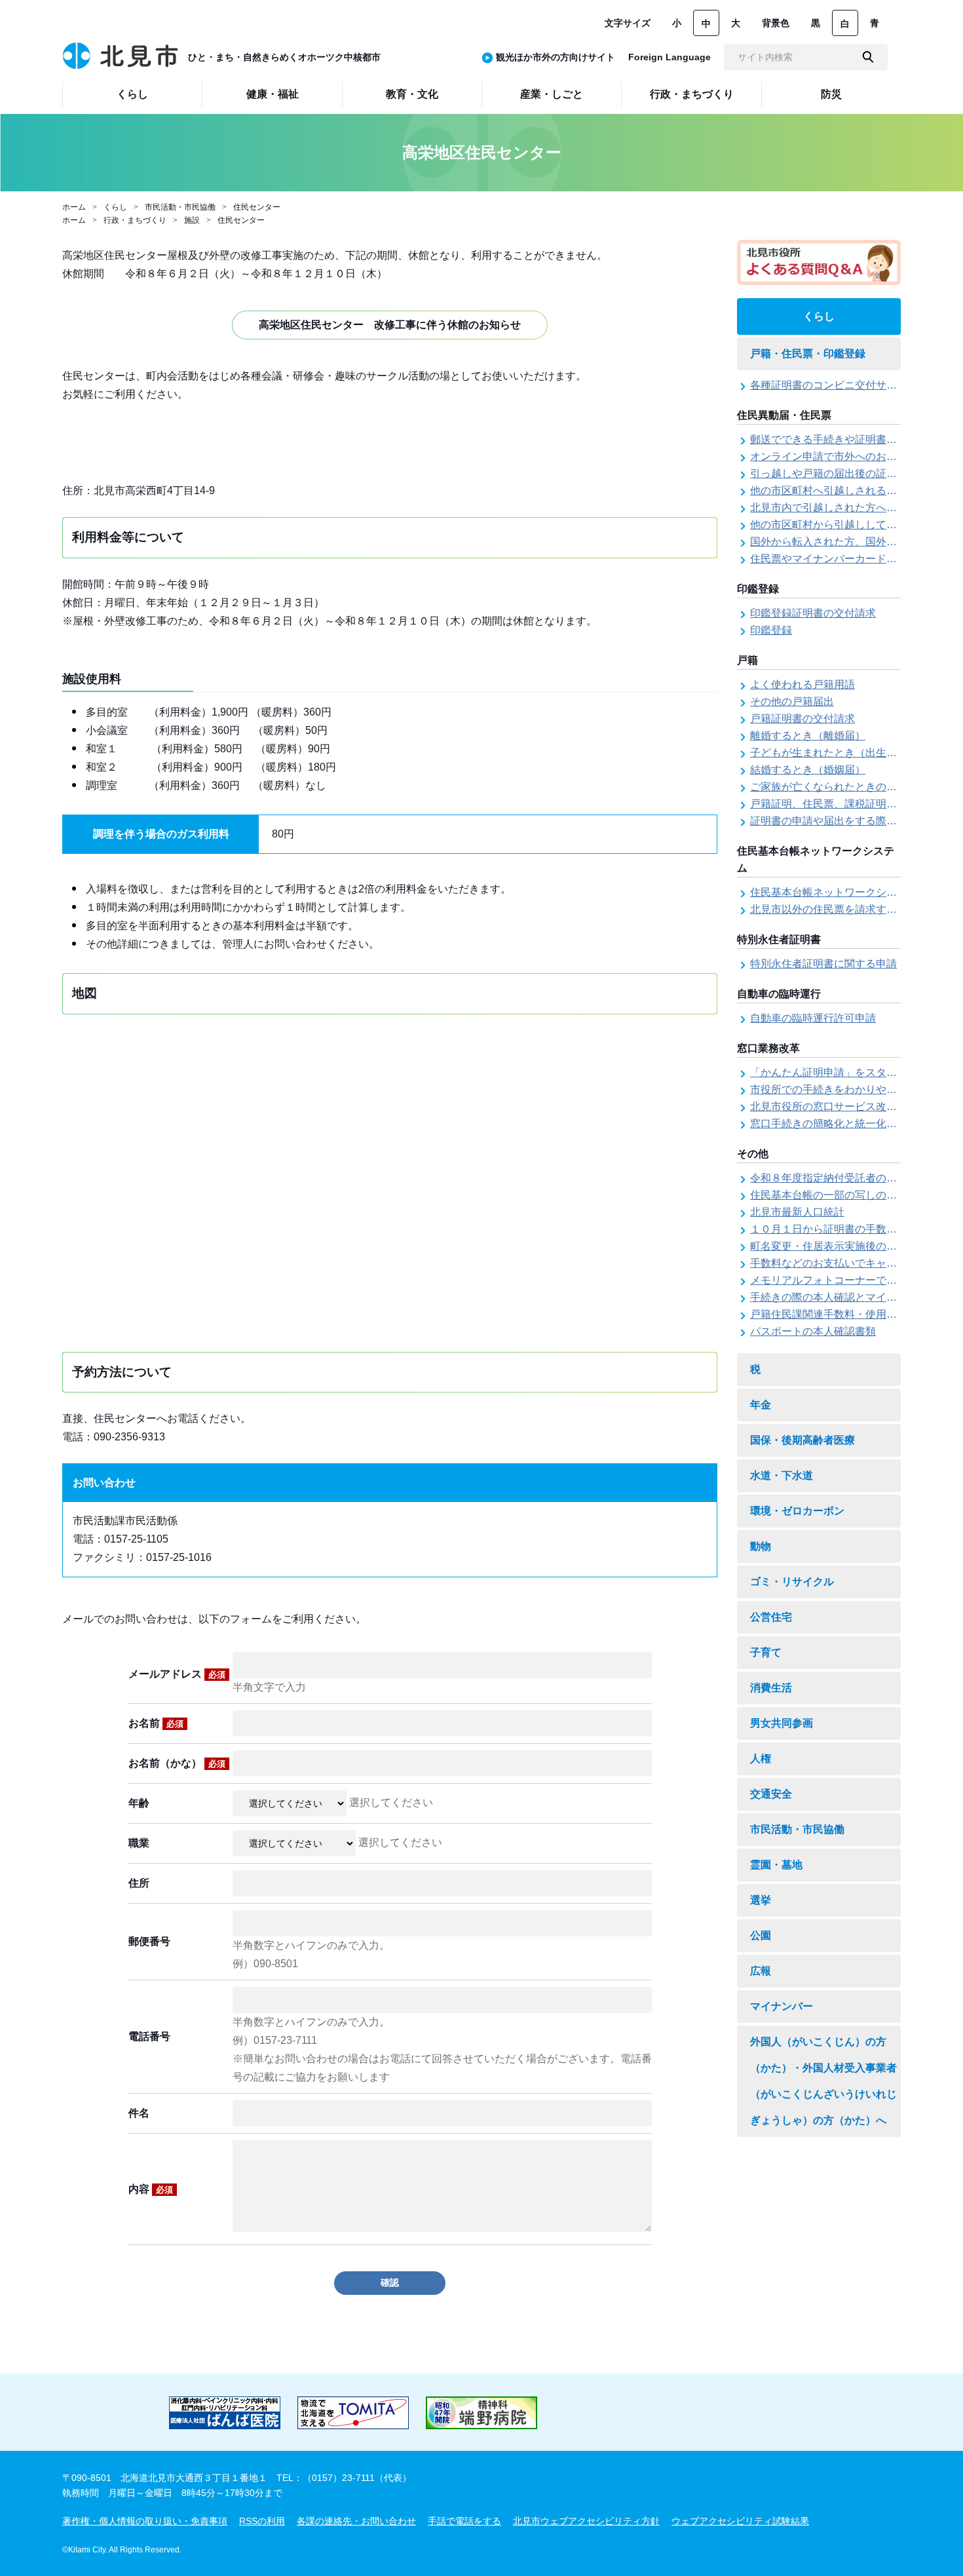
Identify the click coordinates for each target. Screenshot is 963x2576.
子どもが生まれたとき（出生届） (829, 753)
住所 (139, 1883)
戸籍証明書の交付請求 (802, 719)
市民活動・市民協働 (180, 207)
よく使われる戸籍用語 (802, 684)
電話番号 (149, 2036)
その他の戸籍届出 (792, 702)
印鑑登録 (771, 630)
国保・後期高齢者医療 (802, 1440)
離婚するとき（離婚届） (808, 736)
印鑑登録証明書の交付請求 (813, 613)
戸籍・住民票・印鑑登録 (808, 354)
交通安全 (771, 1794)
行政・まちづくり (135, 220)
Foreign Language (670, 57)
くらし (115, 207)
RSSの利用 (262, 2521)
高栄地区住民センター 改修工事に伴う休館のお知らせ (390, 325)
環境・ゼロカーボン (797, 1511)
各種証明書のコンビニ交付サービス (834, 385)
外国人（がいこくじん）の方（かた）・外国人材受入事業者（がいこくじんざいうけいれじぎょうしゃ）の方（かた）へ (823, 2081)
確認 (390, 2282)
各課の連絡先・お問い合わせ (356, 2521)
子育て (766, 1652)
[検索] (868, 57)
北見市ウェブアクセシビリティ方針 (586, 2521)
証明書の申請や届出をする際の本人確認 (844, 821)
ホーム (74, 207)
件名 (139, 2113)
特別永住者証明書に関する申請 (823, 964)
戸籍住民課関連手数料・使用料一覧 (834, 1314)
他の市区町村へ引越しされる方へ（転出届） (855, 490)
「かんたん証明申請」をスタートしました (850, 1072)
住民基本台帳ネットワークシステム (834, 892)
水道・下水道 (782, 1475)
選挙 (761, 1900)
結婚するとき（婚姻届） (808, 770)
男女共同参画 (782, 1723)
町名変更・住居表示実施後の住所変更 (839, 1246)
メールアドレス (177, 1674)
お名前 (156, 1723)
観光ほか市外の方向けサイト (556, 57)
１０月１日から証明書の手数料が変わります (855, 1229)
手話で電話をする (464, 2521)
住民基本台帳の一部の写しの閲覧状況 (839, 1195)
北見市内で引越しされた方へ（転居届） (844, 508)
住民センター (257, 207)
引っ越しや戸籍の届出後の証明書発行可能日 (855, 473)
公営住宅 (771, 1617)
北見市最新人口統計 (797, 1212)
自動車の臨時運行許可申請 (813, 1018)
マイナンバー (782, 2006)
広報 (761, 1971)
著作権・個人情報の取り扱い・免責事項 (145, 2521)
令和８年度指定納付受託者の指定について (850, 1178)
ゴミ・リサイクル (792, 1582)
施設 (192, 220)
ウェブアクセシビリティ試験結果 (740, 2521)
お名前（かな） (177, 1763)
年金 (761, 1405)
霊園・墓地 (776, 1865)
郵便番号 (149, 1941)
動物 (761, 1546)
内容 (151, 2189)
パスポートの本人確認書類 (813, 1331)
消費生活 (771, 1688)
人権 (761, 1759)
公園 (761, 1935)
